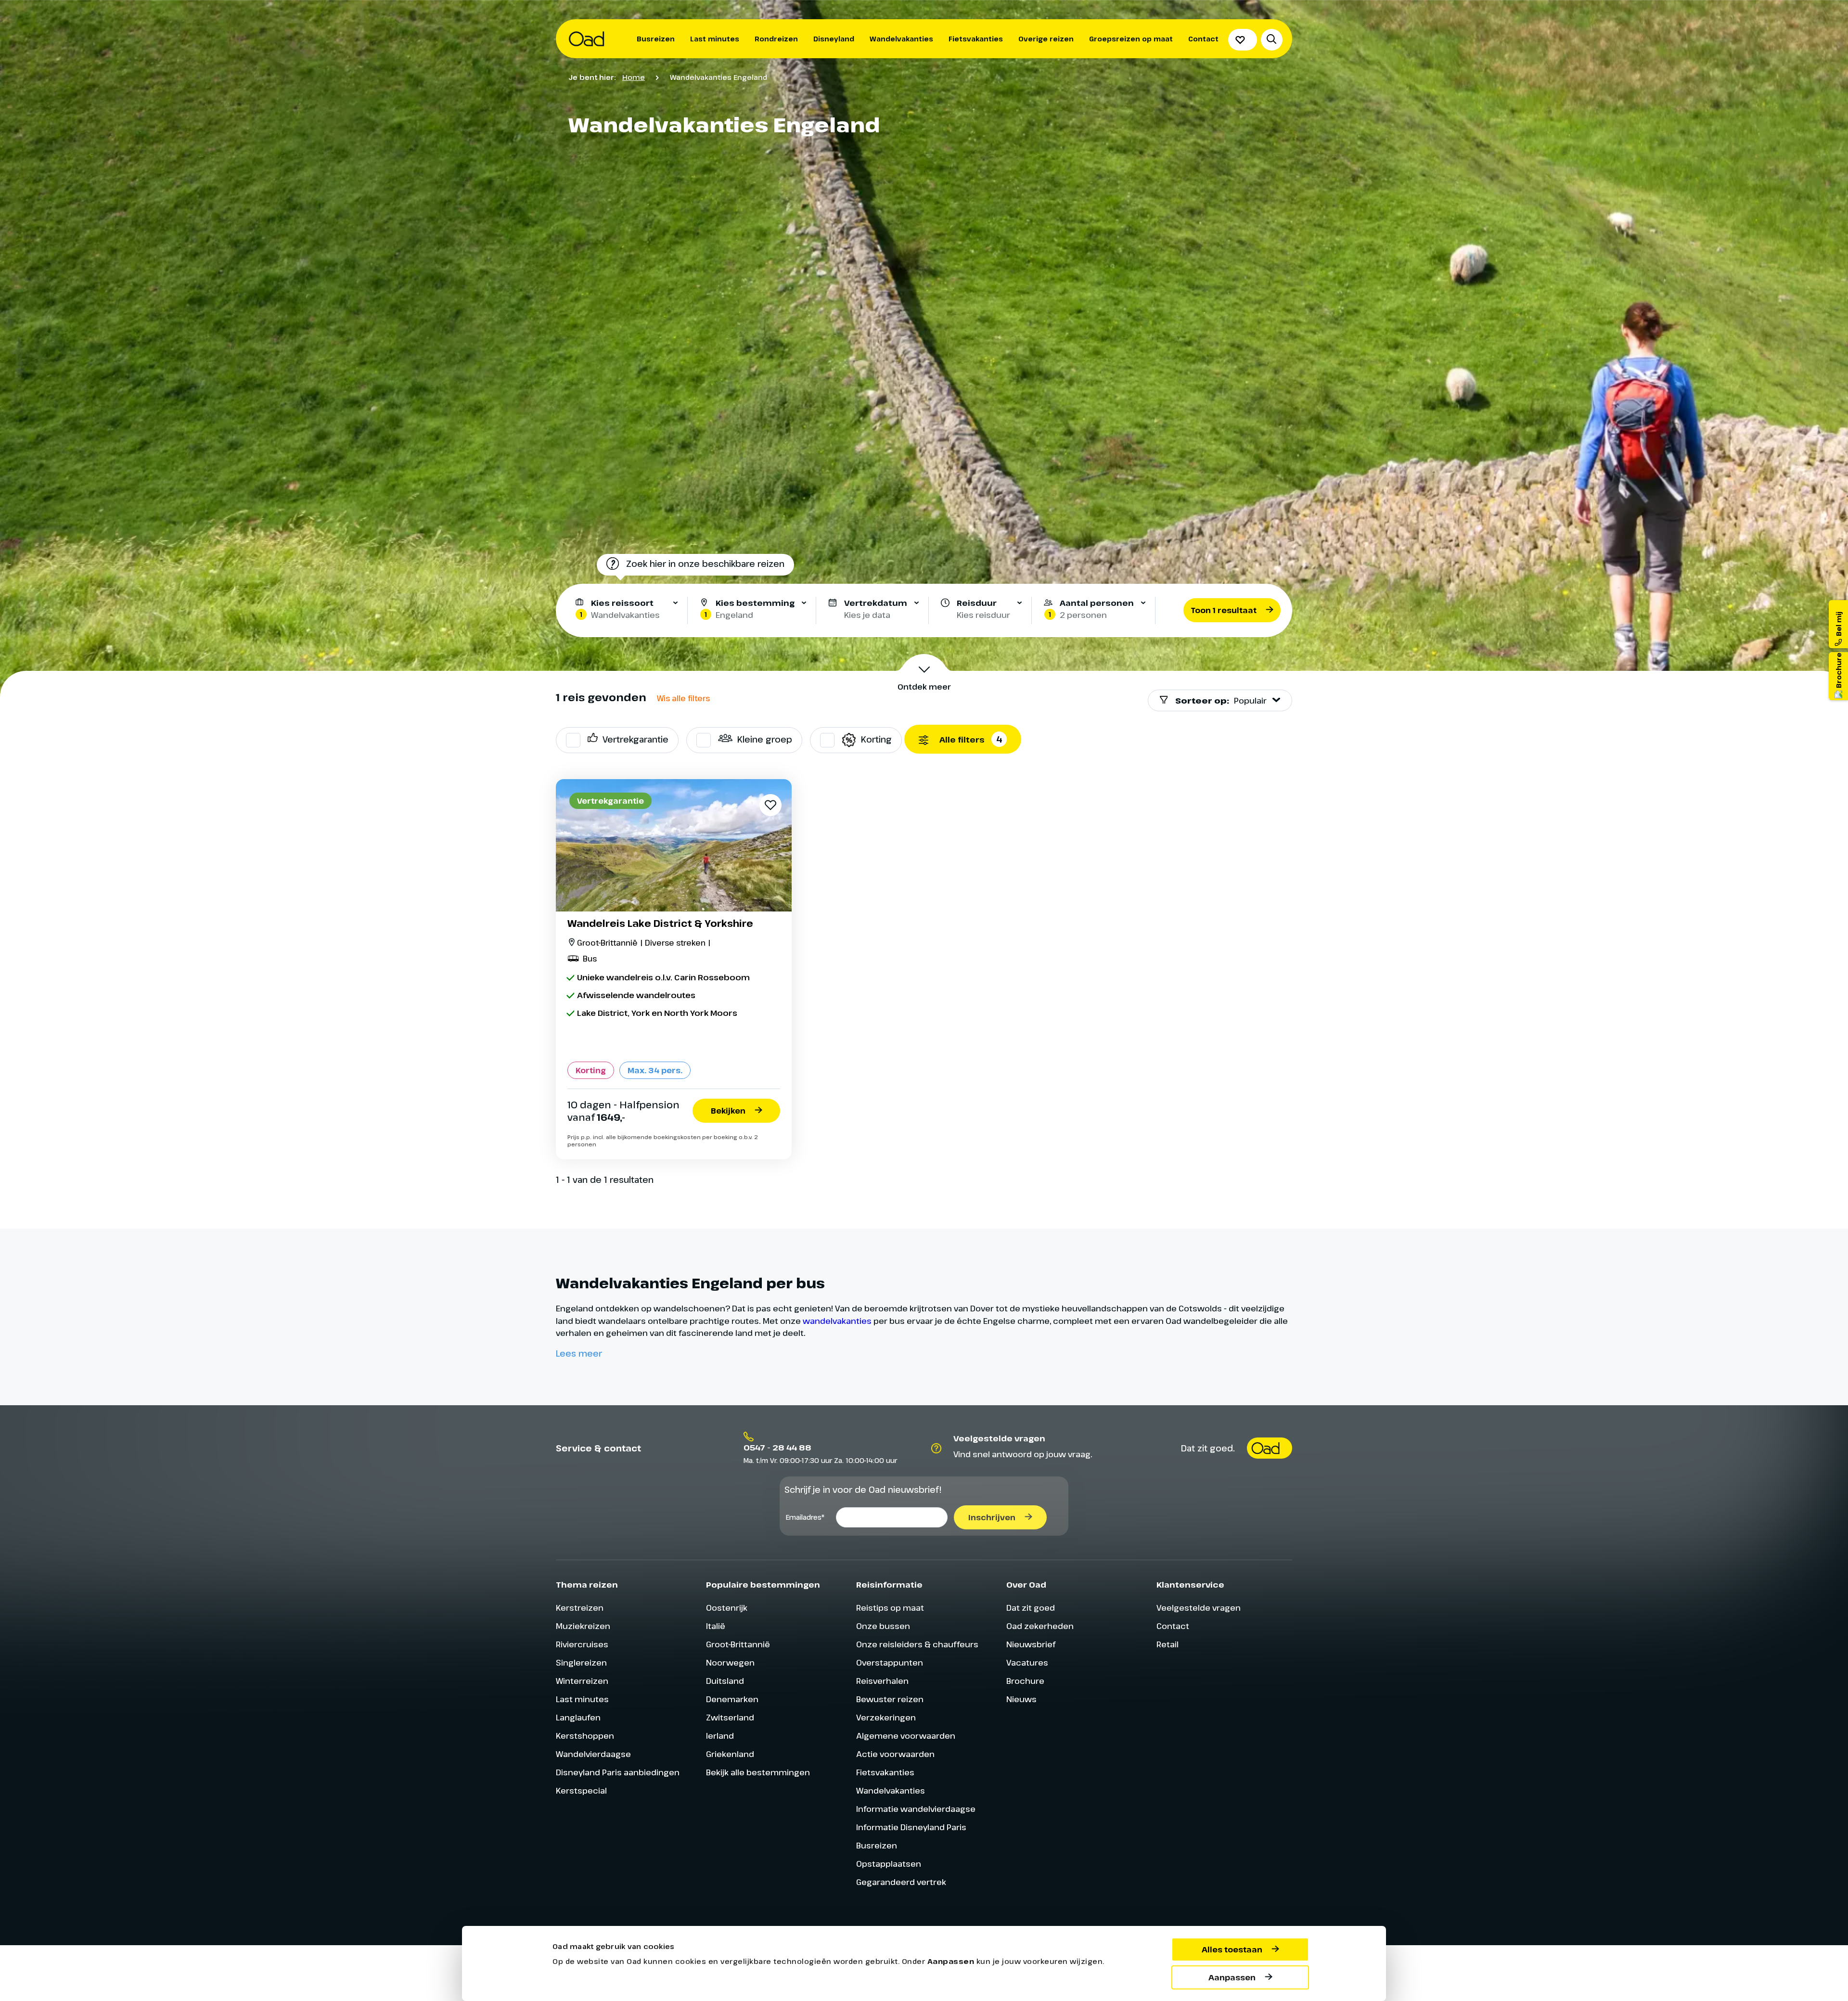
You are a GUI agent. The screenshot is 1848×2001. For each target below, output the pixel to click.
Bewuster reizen (890, 1699)
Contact (1203, 39)
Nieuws (1021, 1699)
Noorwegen (730, 1662)
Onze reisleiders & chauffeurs (917, 1644)
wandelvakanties (837, 1321)
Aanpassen (1232, 1977)
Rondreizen (776, 39)
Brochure (1025, 1681)
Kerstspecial (581, 1790)
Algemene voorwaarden (906, 1736)
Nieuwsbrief (1031, 1644)
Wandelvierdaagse (593, 1754)
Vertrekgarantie (635, 739)
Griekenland (730, 1754)
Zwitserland (730, 1717)
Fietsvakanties (976, 39)
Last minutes (715, 39)
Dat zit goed (1031, 1608)
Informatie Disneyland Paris (911, 1827)
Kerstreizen (580, 1608)
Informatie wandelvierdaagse (916, 1809)
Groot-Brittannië (738, 1644)
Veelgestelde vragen (1199, 1608)
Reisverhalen (882, 1681)
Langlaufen (578, 1717)
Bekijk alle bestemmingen (758, 1772)
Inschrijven (992, 1517)
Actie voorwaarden (895, 1754)
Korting (876, 739)
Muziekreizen (583, 1626)
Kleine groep (765, 739)
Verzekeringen (886, 1717)
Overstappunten (890, 1662)
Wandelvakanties (901, 39)
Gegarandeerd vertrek (901, 1882)
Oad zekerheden (1040, 1626)
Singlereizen (581, 1662)
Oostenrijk (727, 1608)
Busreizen (656, 39)
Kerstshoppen (585, 1736)
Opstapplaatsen (889, 1864)
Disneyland (834, 39)
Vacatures (1027, 1662)
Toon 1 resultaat (1224, 610)
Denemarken (732, 1699)
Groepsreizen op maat (1131, 39)
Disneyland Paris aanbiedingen (618, 1772)
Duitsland (725, 1681)
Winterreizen (582, 1681)
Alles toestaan (1232, 1950)
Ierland (720, 1736)
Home (634, 77)
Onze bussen (883, 1626)
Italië (716, 1626)
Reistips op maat (890, 1608)
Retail (1168, 1644)
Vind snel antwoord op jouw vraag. (1023, 1454)
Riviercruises (582, 1644)
